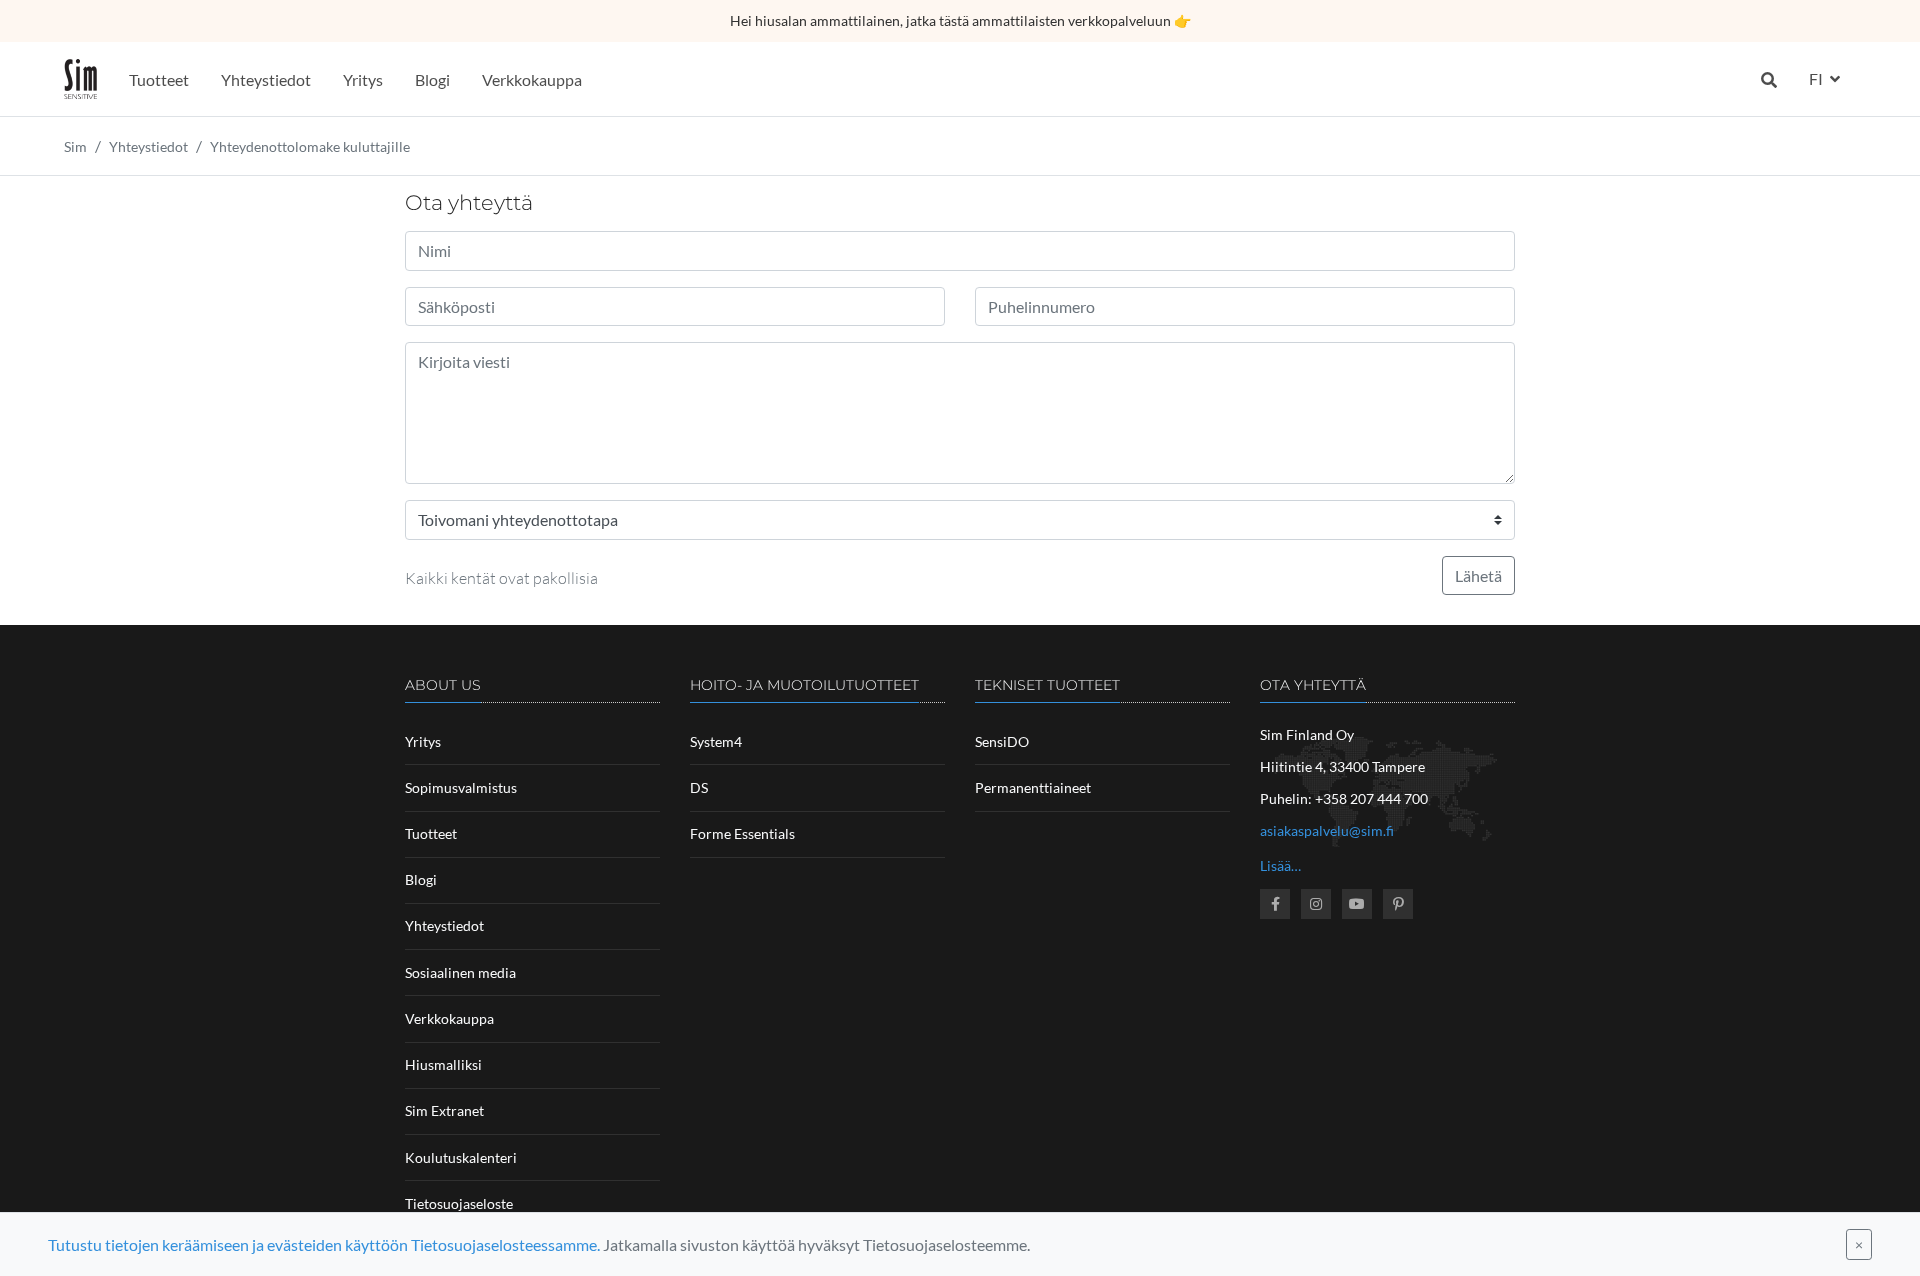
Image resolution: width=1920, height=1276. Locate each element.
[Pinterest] (1398, 904)
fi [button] (1817, 78)
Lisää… (1280, 865)
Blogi (432, 79)
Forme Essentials (742, 833)
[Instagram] (1316, 904)
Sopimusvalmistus (461, 787)
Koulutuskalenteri (461, 1157)
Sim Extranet (444, 1110)
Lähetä (1478, 575)
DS (699, 787)
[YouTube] (1357, 904)
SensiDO (1002, 741)
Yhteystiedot (266, 79)
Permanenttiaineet (1033, 787)
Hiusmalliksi (443, 1064)
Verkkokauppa (532, 79)
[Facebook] (1275, 904)
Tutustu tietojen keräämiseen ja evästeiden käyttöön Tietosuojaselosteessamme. (324, 1244)
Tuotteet (159, 79)
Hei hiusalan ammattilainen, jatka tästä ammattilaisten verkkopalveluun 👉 (960, 20)
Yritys (363, 79)
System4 (716, 741)
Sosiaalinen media (460, 972)
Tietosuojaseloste (459, 1203)
